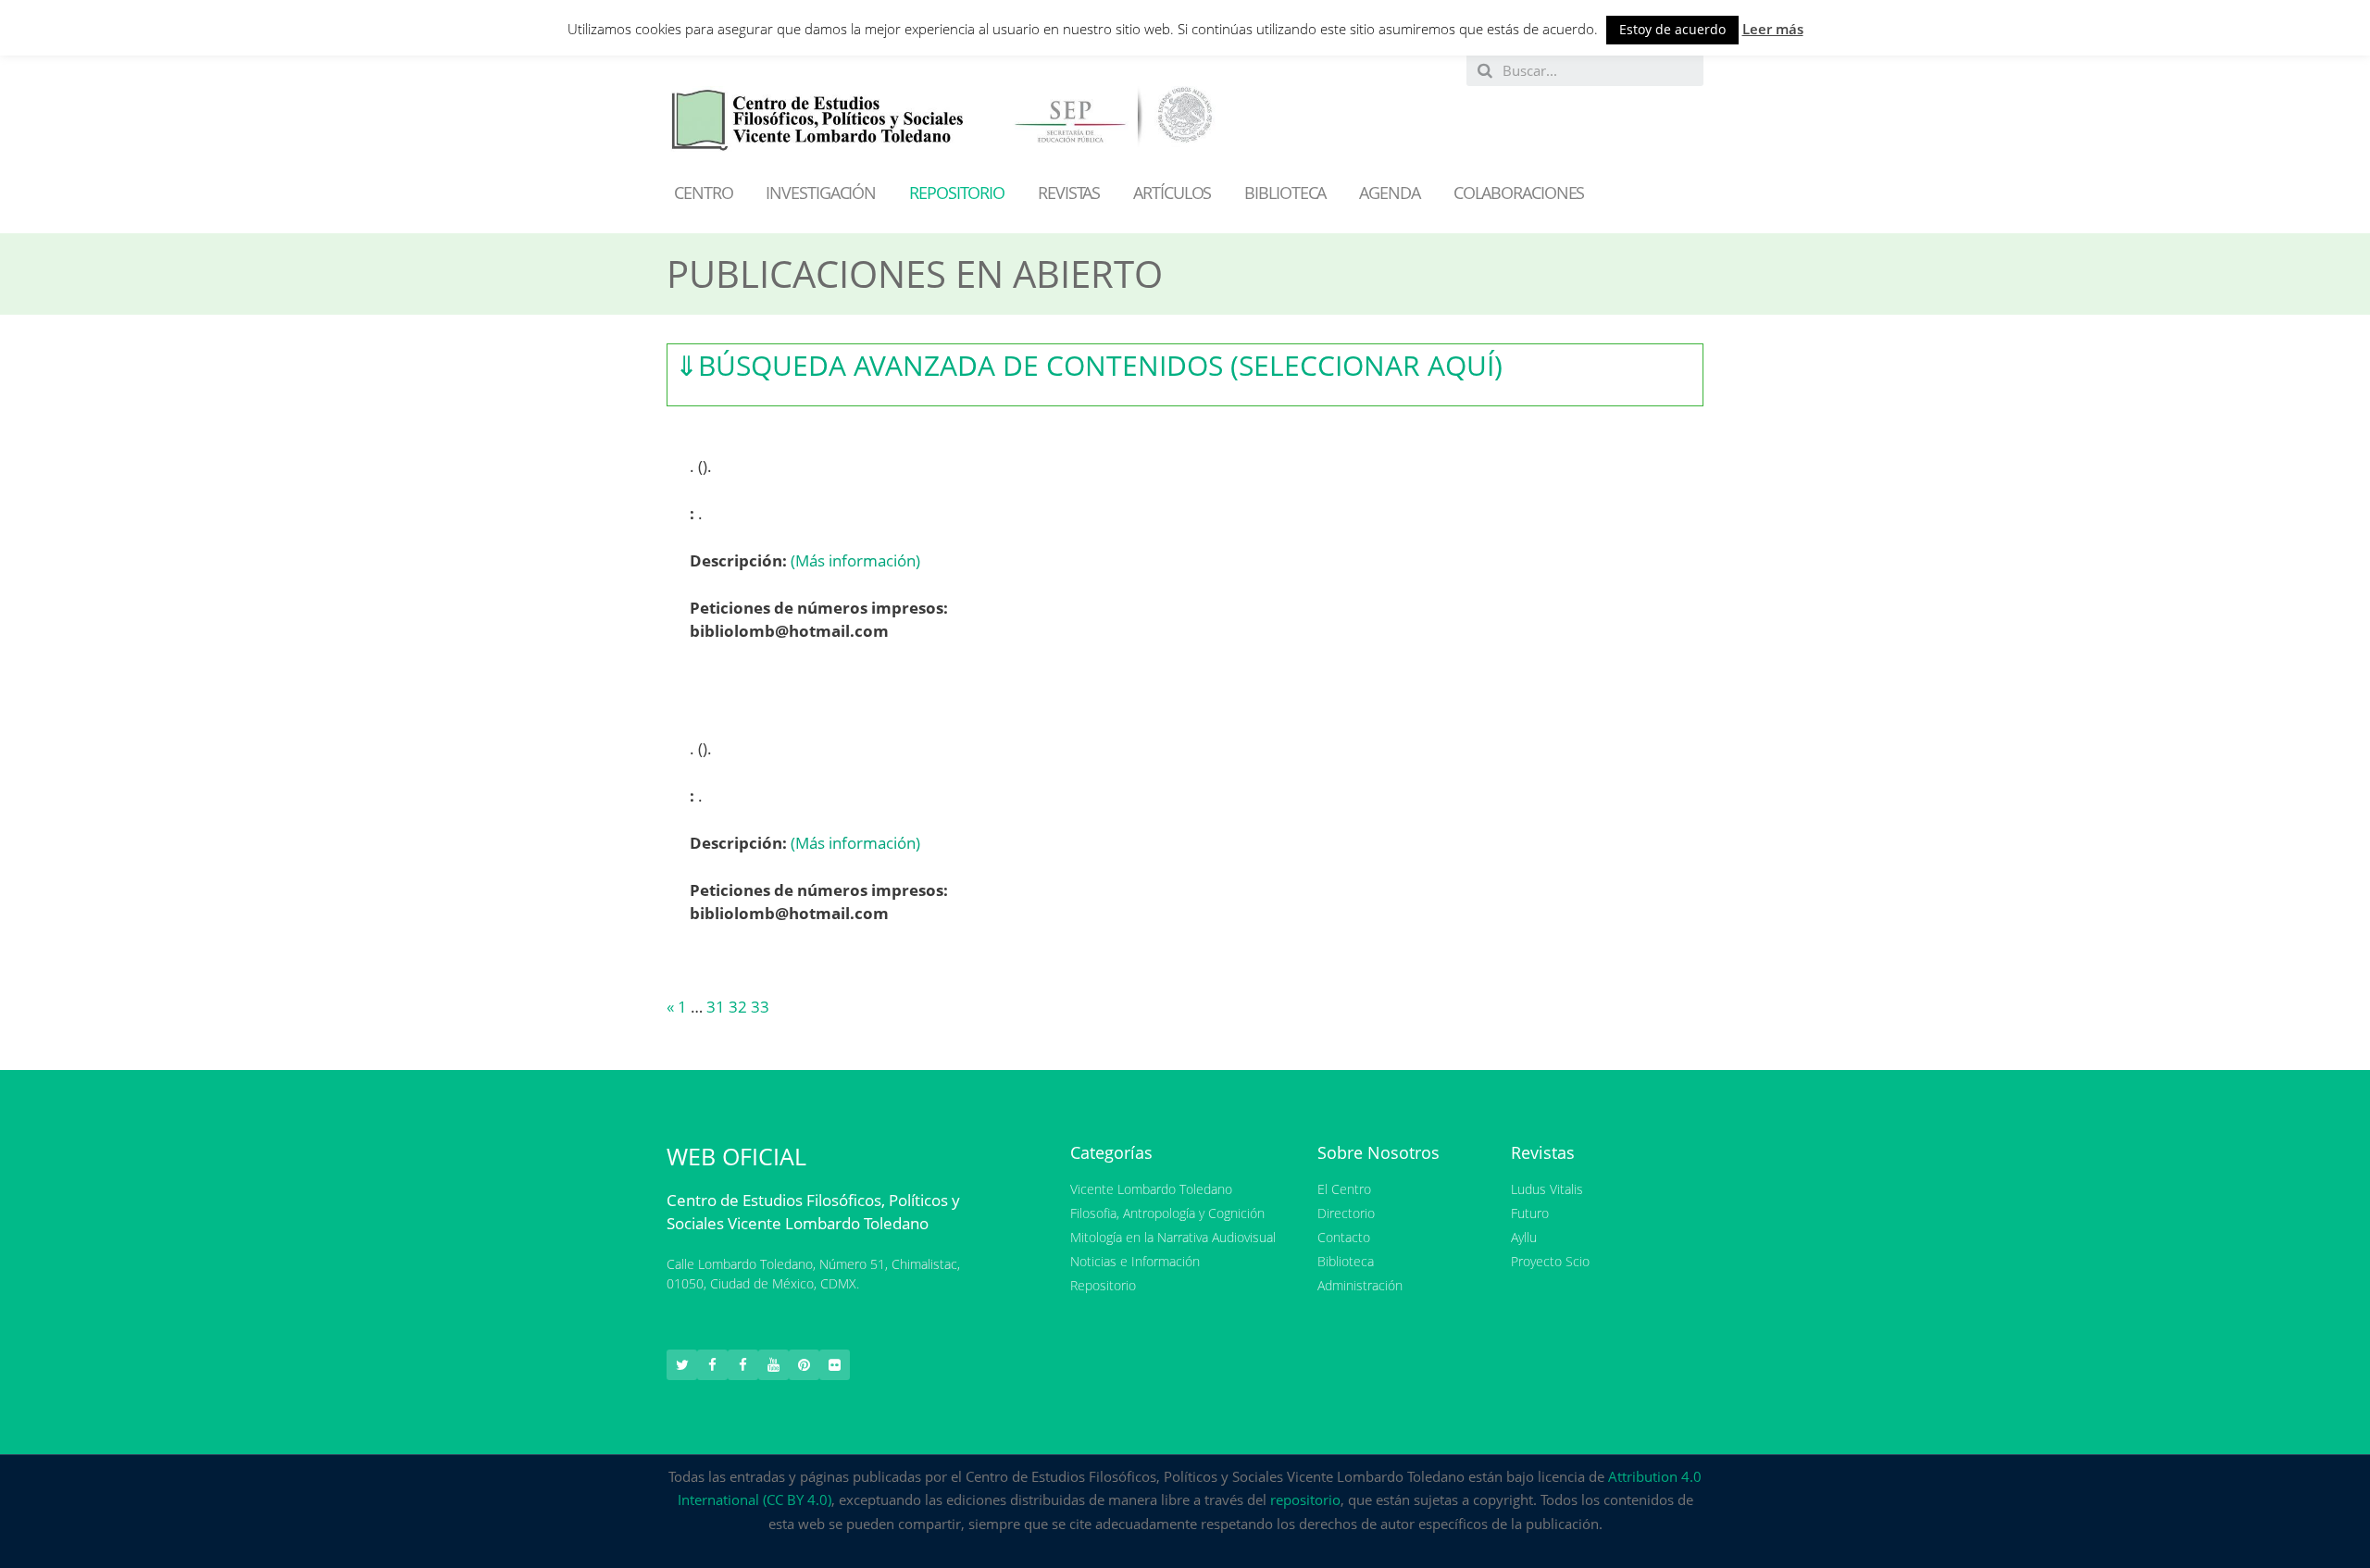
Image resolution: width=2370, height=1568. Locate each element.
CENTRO (703, 193)
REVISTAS (1069, 193)
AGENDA (1389, 193)
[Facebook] (712, 1365)
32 (738, 1007)
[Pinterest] (804, 1365)
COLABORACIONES (1519, 193)
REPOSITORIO (957, 193)
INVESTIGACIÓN (821, 193)
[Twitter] (682, 1365)
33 (760, 1007)
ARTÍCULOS (1172, 193)
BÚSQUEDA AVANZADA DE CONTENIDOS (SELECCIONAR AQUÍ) (1089, 365)
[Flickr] (835, 1365)
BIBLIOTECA (1285, 193)
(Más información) (855, 560)
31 (716, 1007)
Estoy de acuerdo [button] (1672, 29)
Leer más (1773, 29)
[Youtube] (773, 1365)
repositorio (1305, 1500)
